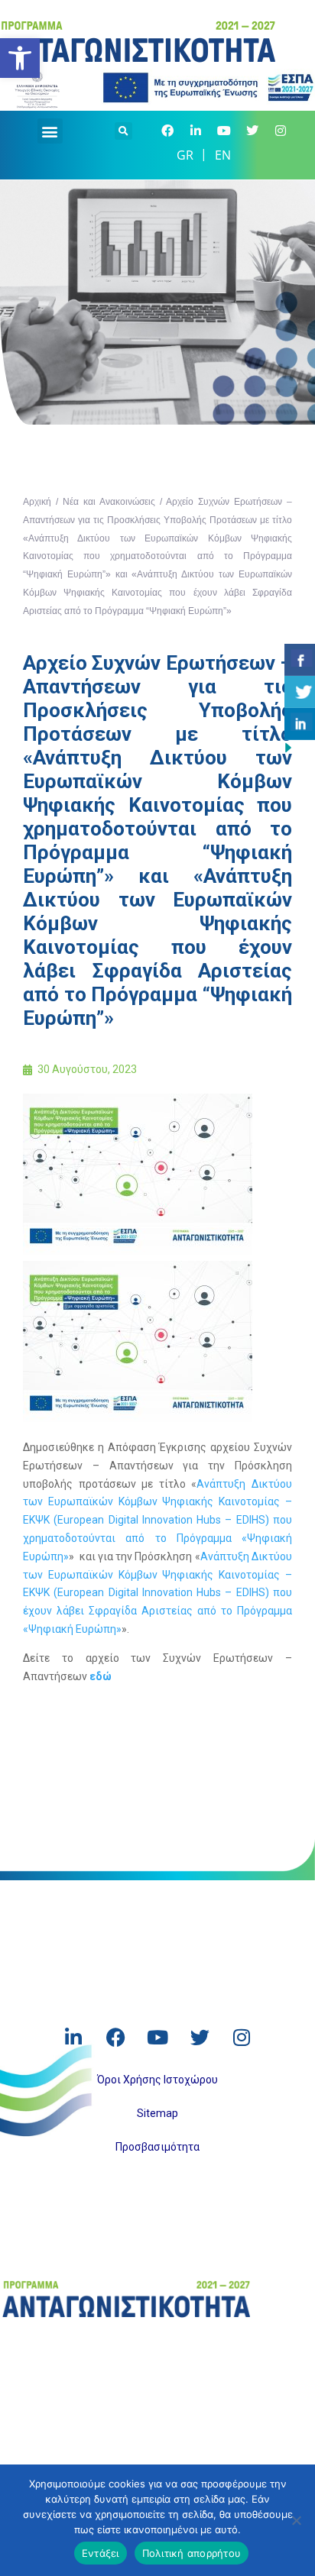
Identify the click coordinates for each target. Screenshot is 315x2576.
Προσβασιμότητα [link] (157, 2147)
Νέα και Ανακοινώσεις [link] (109, 502)
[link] (20, 58)
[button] (50, 131)
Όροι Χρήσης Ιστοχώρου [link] (157, 2080)
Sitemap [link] (157, 2113)
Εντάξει (101, 2553)
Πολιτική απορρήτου (192, 2553)
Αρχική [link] (37, 502)
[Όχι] (296, 2520)
